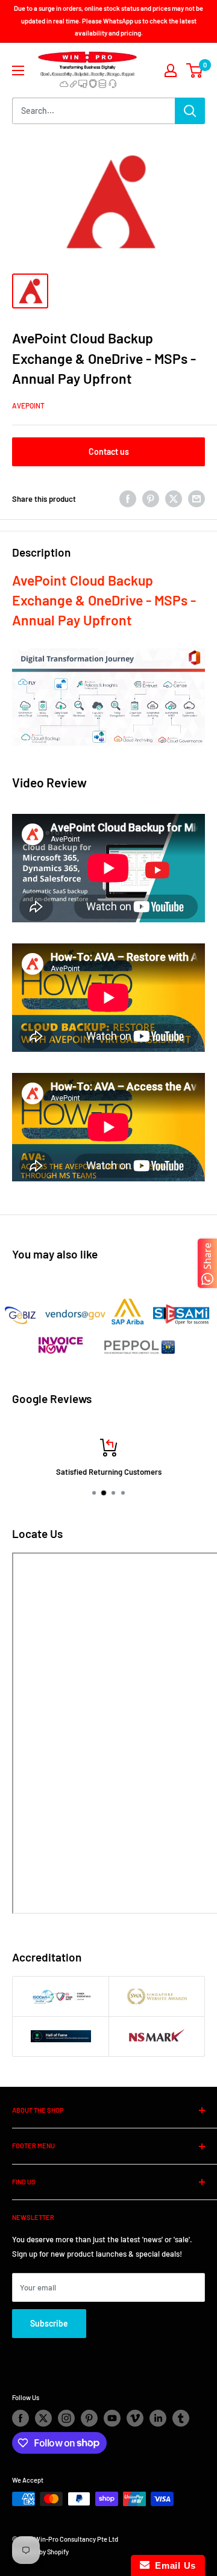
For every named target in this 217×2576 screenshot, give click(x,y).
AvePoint (28, 405)
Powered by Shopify (40, 2552)
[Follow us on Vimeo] (135, 2418)
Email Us (173, 2565)
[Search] (190, 111)
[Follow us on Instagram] (66, 2418)
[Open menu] (18, 70)
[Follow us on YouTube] (112, 2418)
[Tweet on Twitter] (174, 499)
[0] (195, 70)
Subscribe (49, 2323)
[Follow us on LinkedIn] (158, 2418)
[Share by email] (197, 499)
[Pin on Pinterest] (151, 499)
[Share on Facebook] (128, 499)
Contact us (109, 452)
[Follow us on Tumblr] (181, 2418)
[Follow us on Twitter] (43, 2418)
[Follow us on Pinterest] (89, 2418)
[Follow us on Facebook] (20, 2418)
